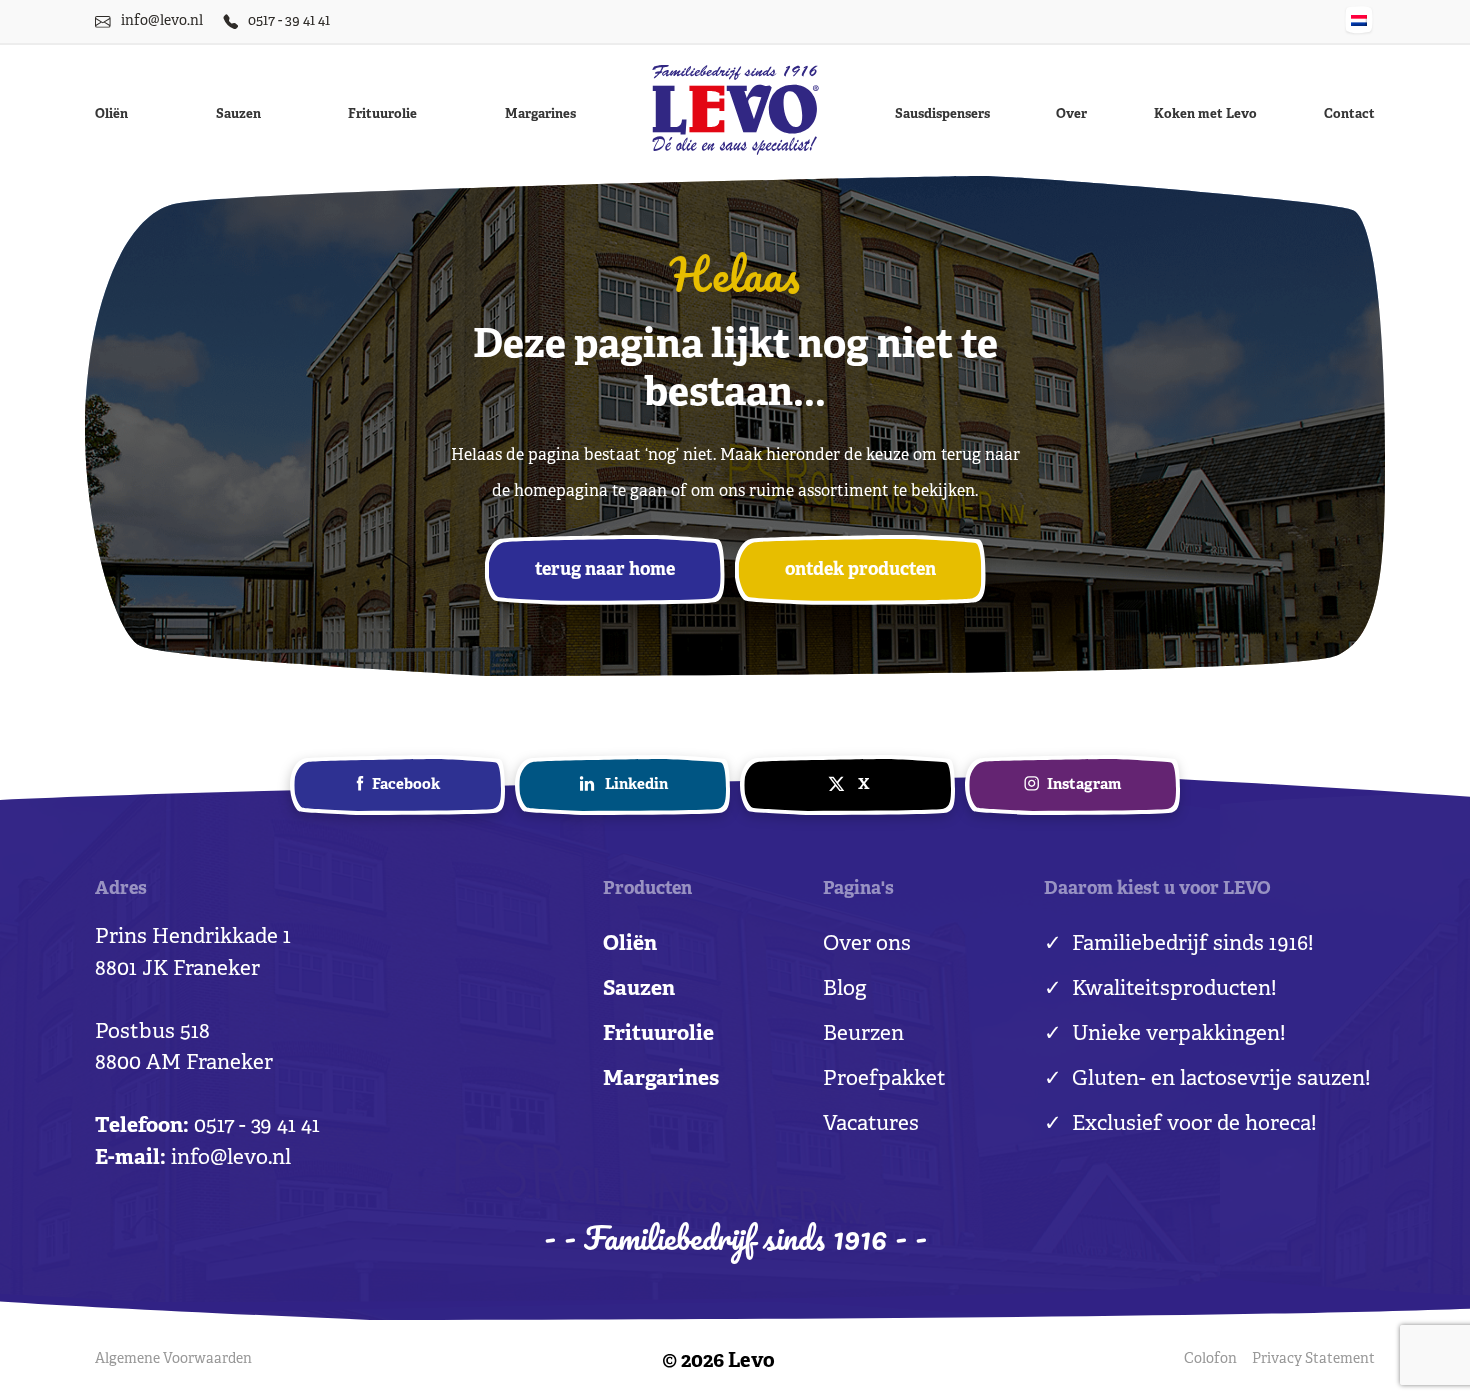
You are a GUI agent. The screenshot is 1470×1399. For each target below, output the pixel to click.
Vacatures (871, 1125)
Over (1071, 115)
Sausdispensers (942, 115)
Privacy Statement (1313, 1359)
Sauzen (238, 115)
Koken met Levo (1205, 115)
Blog (844, 990)
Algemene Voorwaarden (173, 1359)
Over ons (867, 945)
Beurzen (863, 1035)
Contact (1349, 115)
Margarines (540, 115)
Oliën (111, 115)
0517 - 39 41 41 (289, 21)
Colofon (1210, 1359)
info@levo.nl (162, 21)
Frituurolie (382, 115)
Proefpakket (884, 1080)
